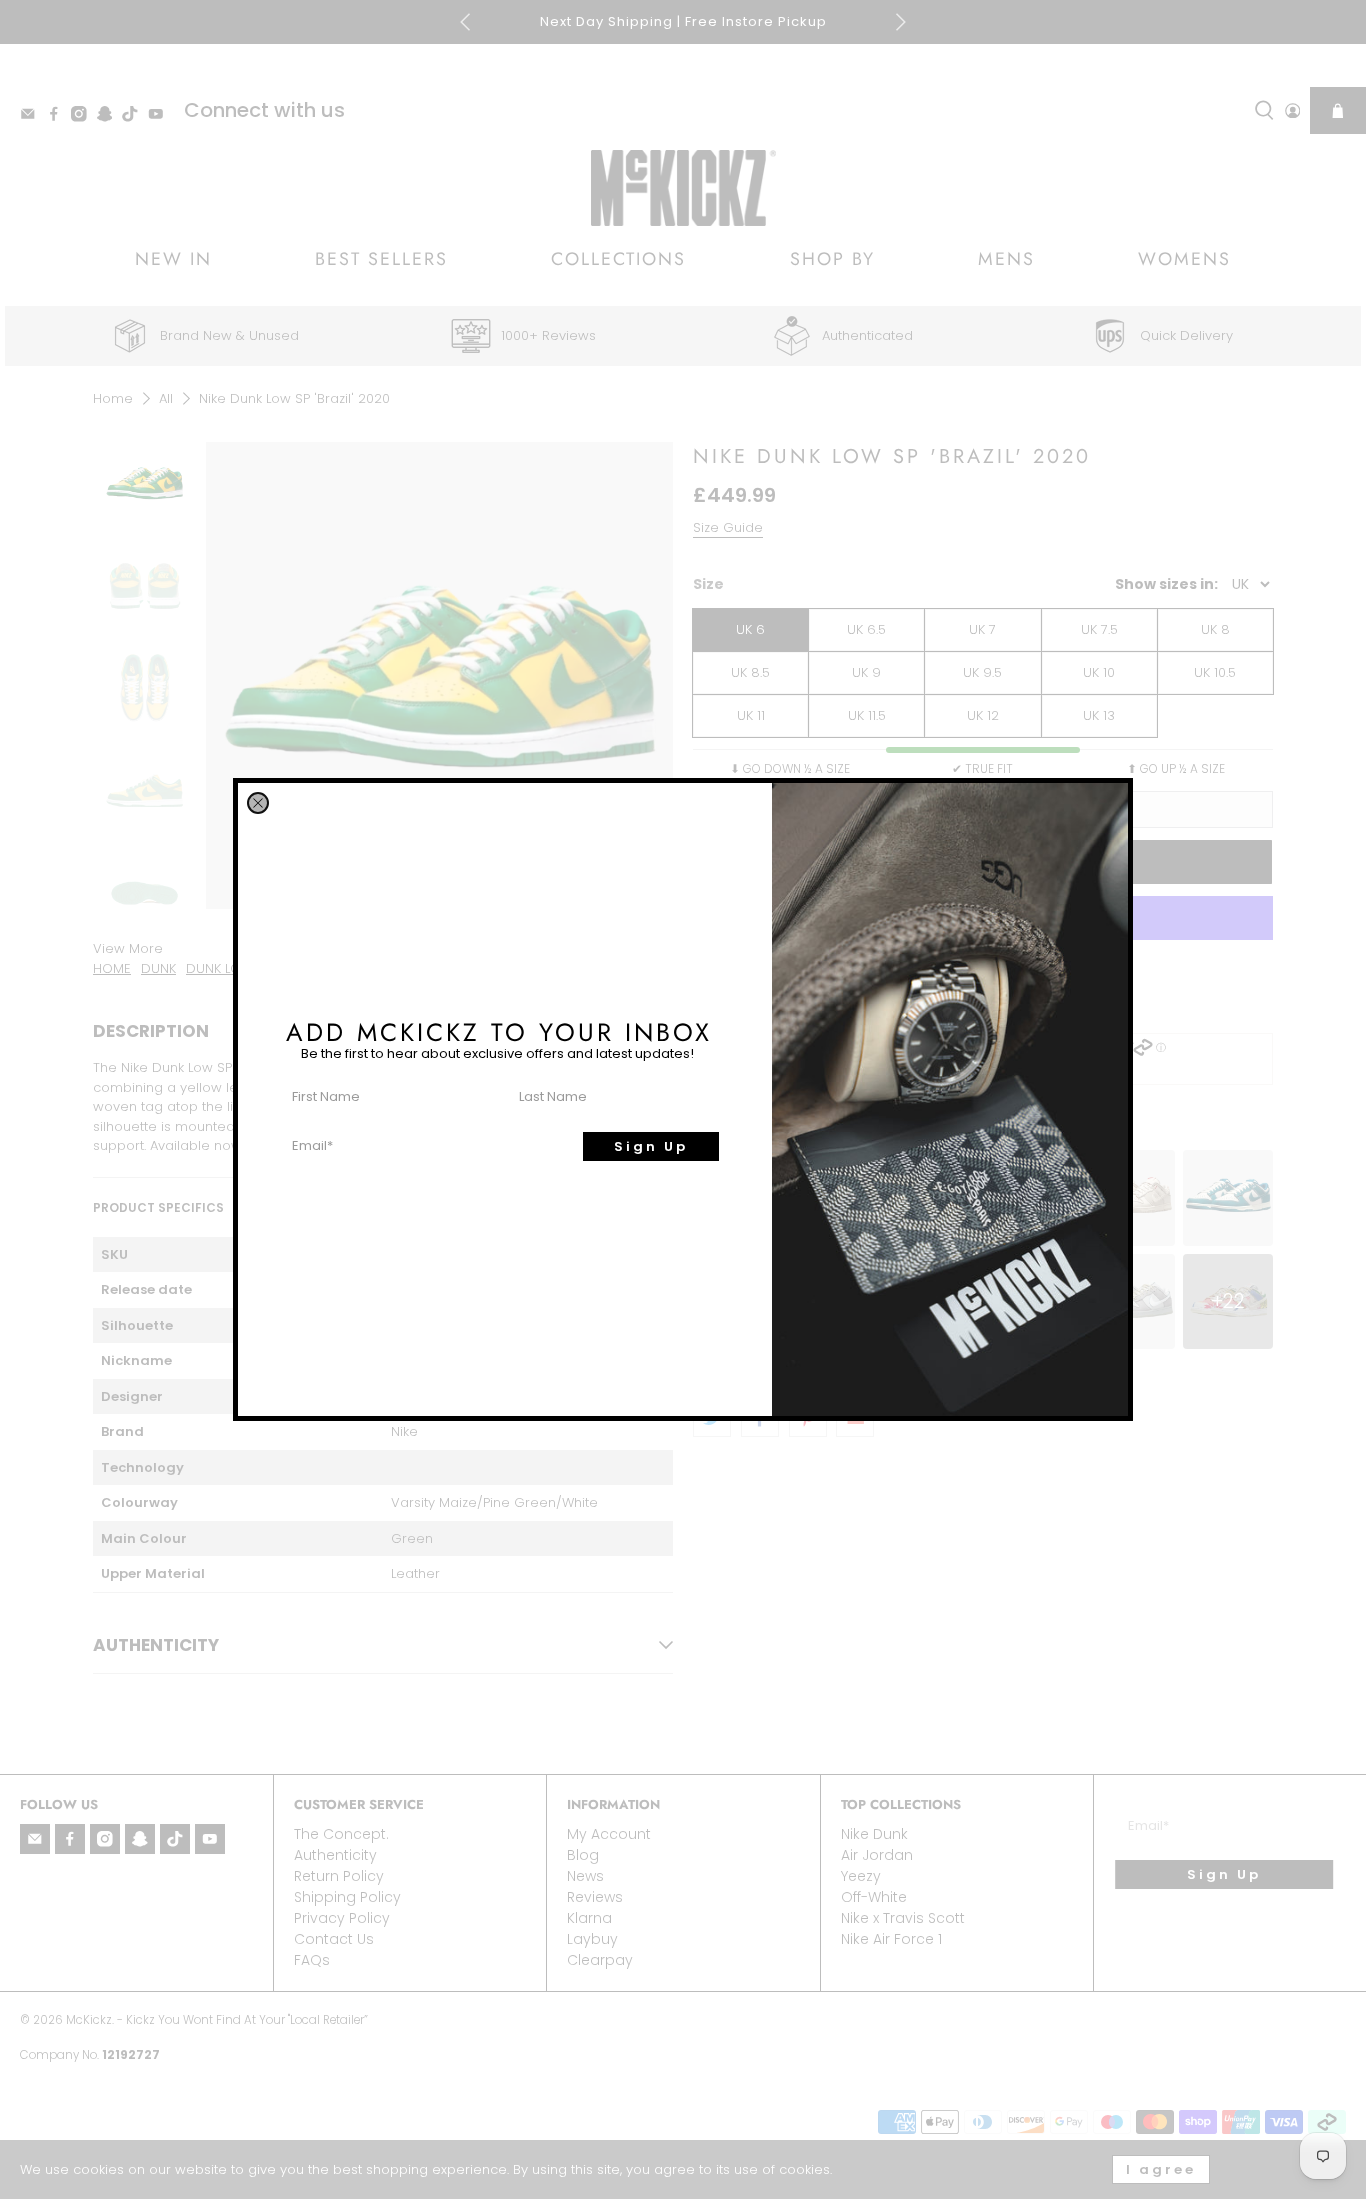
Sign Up (651, 1146)
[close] (258, 803)
